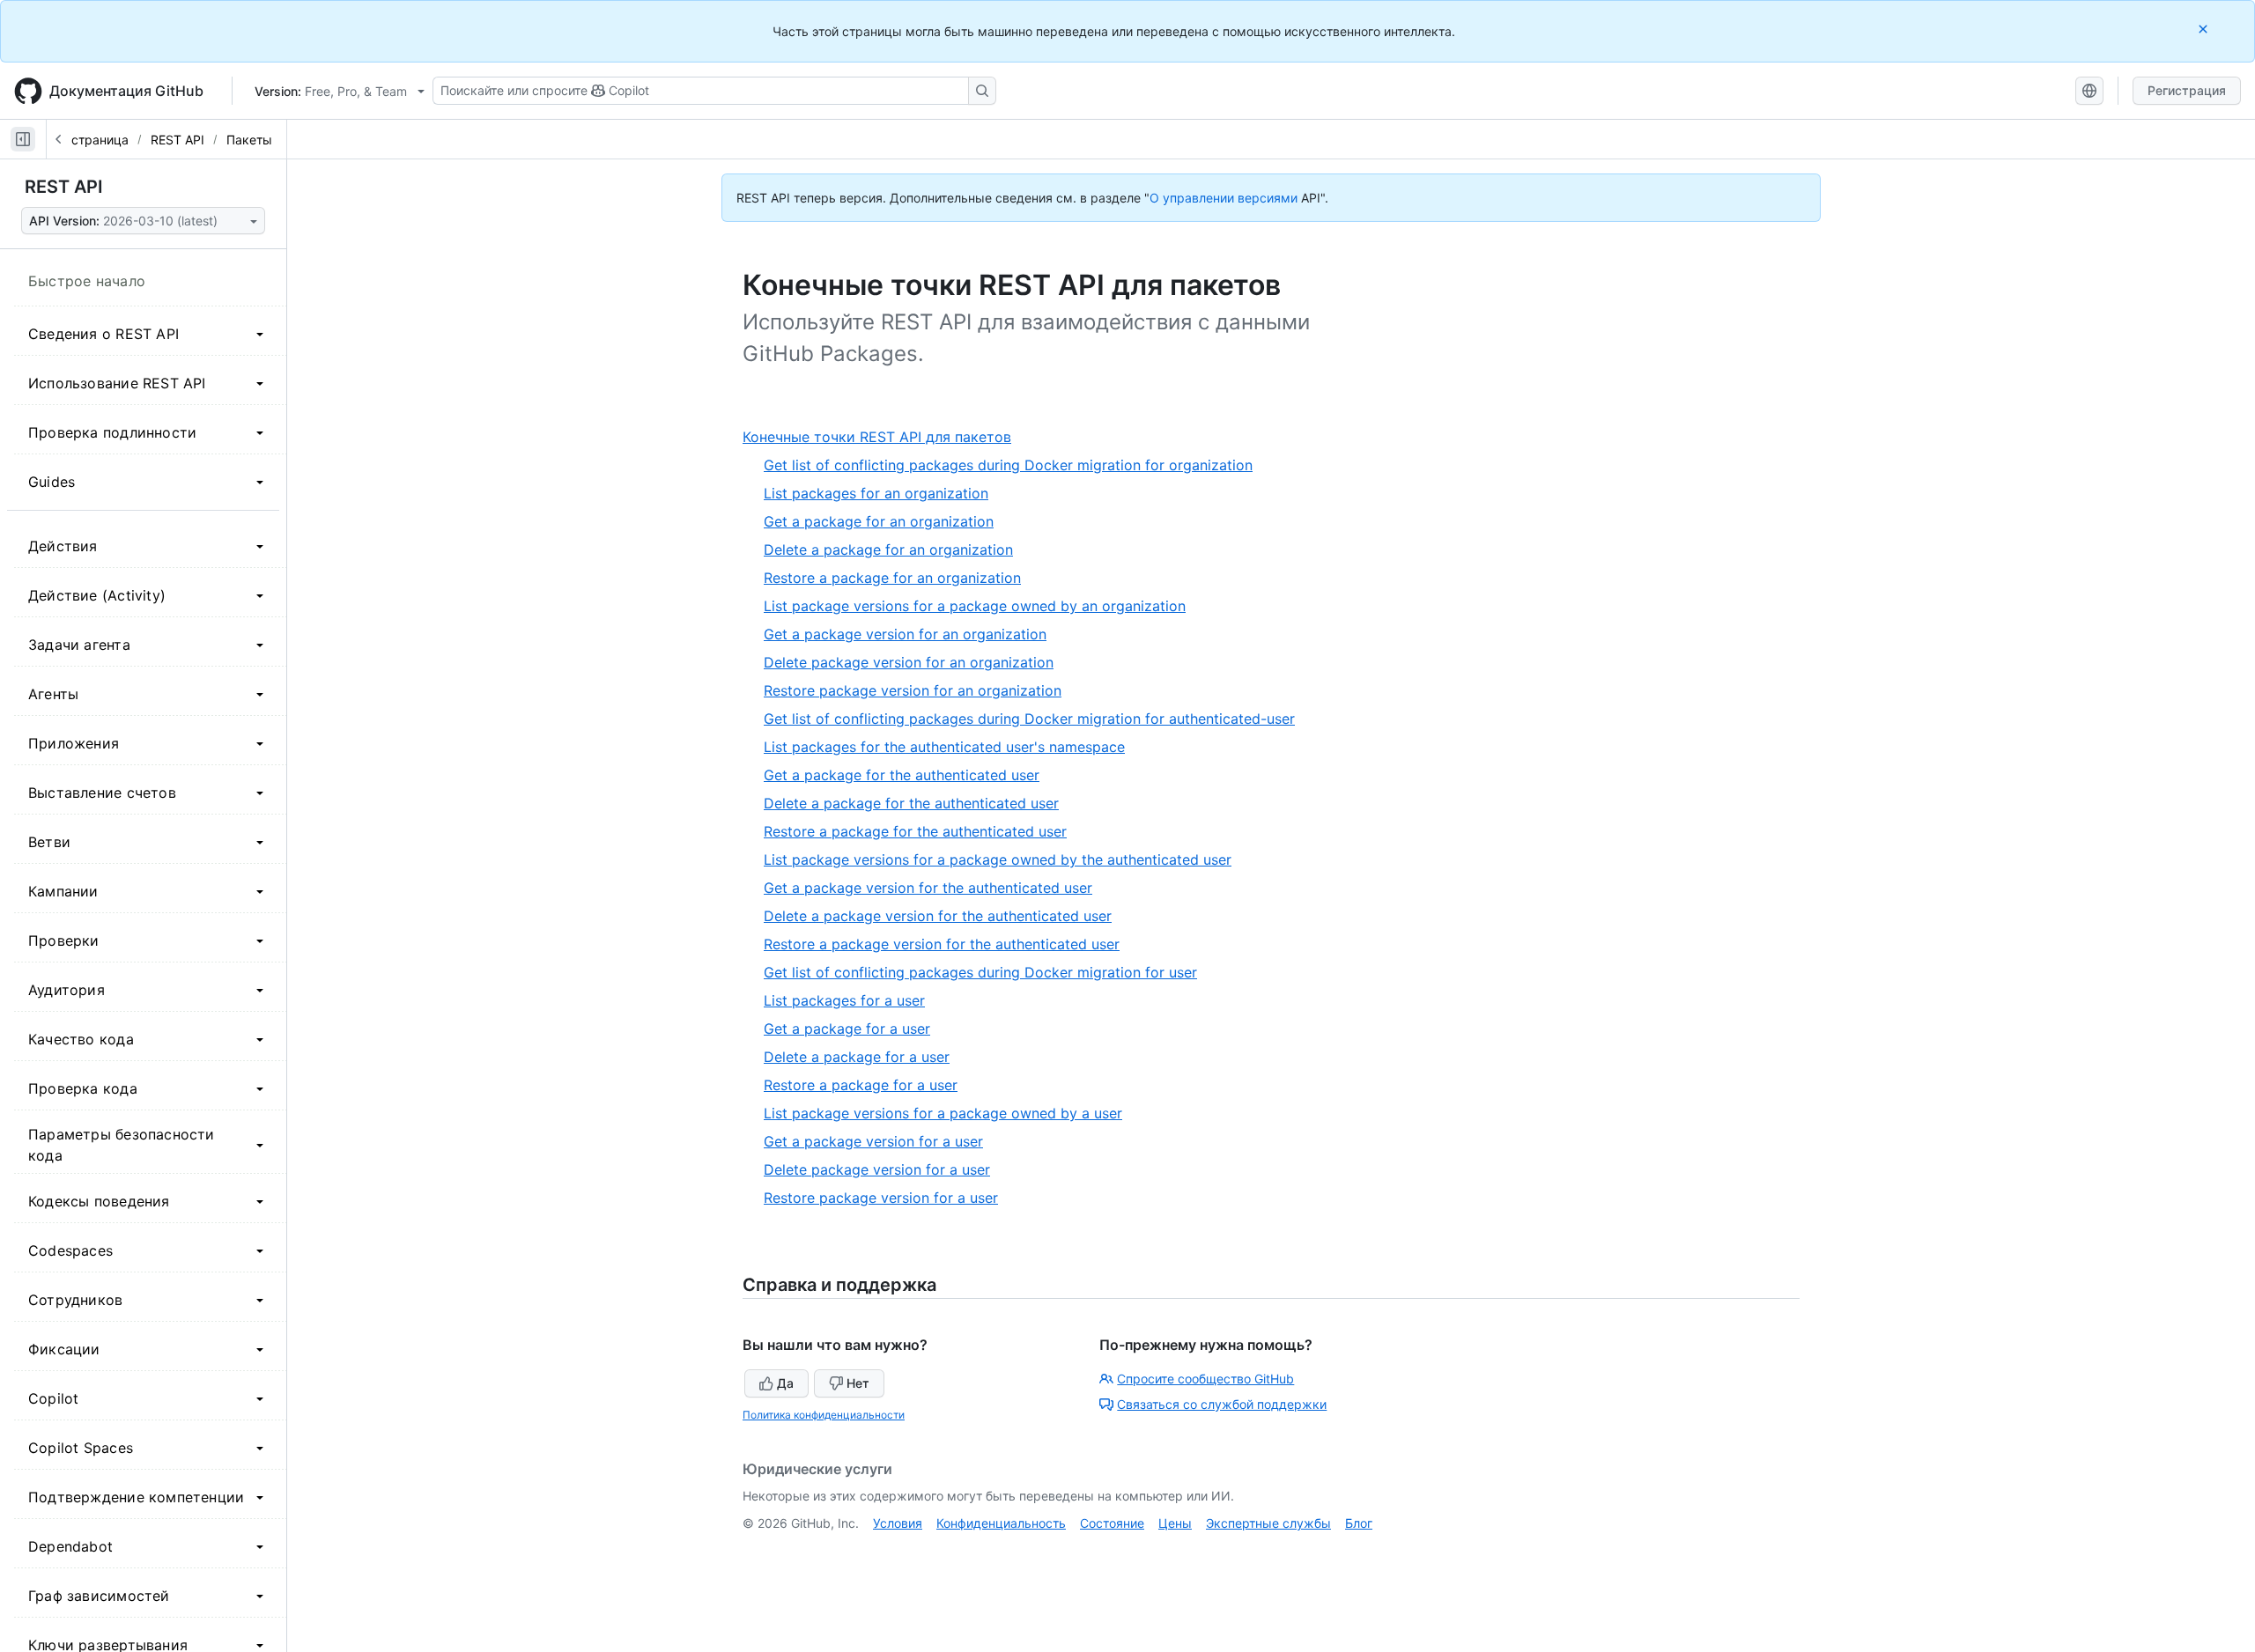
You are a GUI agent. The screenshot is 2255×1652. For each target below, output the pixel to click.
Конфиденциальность (1001, 1523)
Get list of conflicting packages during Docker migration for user (980, 972)
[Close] (2205, 29)
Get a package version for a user (873, 1141)
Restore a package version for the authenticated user (942, 944)
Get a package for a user (847, 1029)
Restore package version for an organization (913, 690)
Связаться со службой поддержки (1222, 1404)
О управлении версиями (1224, 198)
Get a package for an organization (879, 521)
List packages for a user (844, 1000)
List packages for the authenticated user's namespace (944, 747)
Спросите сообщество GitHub (1205, 1379)
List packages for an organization (876, 493)
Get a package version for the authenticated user (928, 888)
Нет (858, 1383)
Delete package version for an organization (909, 662)
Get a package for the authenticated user (902, 775)
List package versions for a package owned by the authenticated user (998, 859)
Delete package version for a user (877, 1169)
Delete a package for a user (857, 1057)
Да (785, 1383)
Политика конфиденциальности (824, 1415)
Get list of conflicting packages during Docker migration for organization (1008, 465)
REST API (177, 140)
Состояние (1112, 1523)
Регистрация (2187, 90)
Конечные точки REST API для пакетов (884, 437)
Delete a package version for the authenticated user (938, 916)
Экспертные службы (1268, 1523)
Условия (898, 1523)
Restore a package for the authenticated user (915, 831)
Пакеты (249, 140)
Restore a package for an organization (892, 578)
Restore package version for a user (881, 1198)
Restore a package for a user (861, 1085)
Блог (1359, 1523)
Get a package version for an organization (905, 634)
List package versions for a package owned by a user (943, 1113)
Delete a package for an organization (888, 549)
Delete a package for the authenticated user (911, 803)
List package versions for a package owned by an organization (975, 606)
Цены (1175, 1523)
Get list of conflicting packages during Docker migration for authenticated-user (1029, 719)
